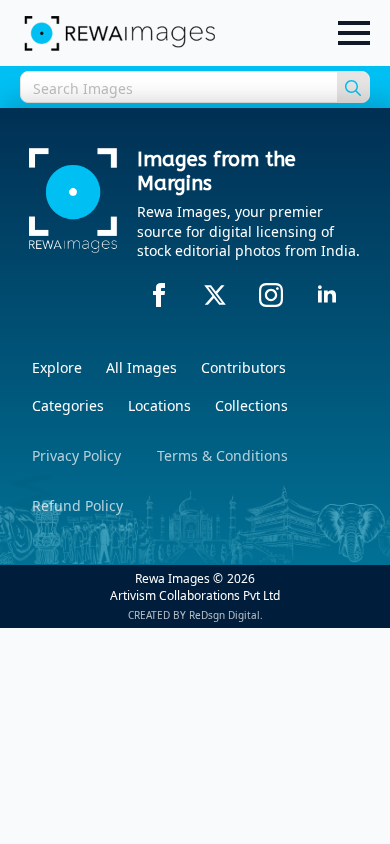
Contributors (243, 367)
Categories (68, 405)
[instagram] (271, 295)
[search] (353, 88)
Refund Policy (77, 505)
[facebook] (159, 295)
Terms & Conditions (222, 455)
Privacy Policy (76, 455)
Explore (57, 367)
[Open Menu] (354, 33)
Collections (251, 405)
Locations (159, 405)
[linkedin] (327, 295)
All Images (141, 367)
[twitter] (215, 295)
